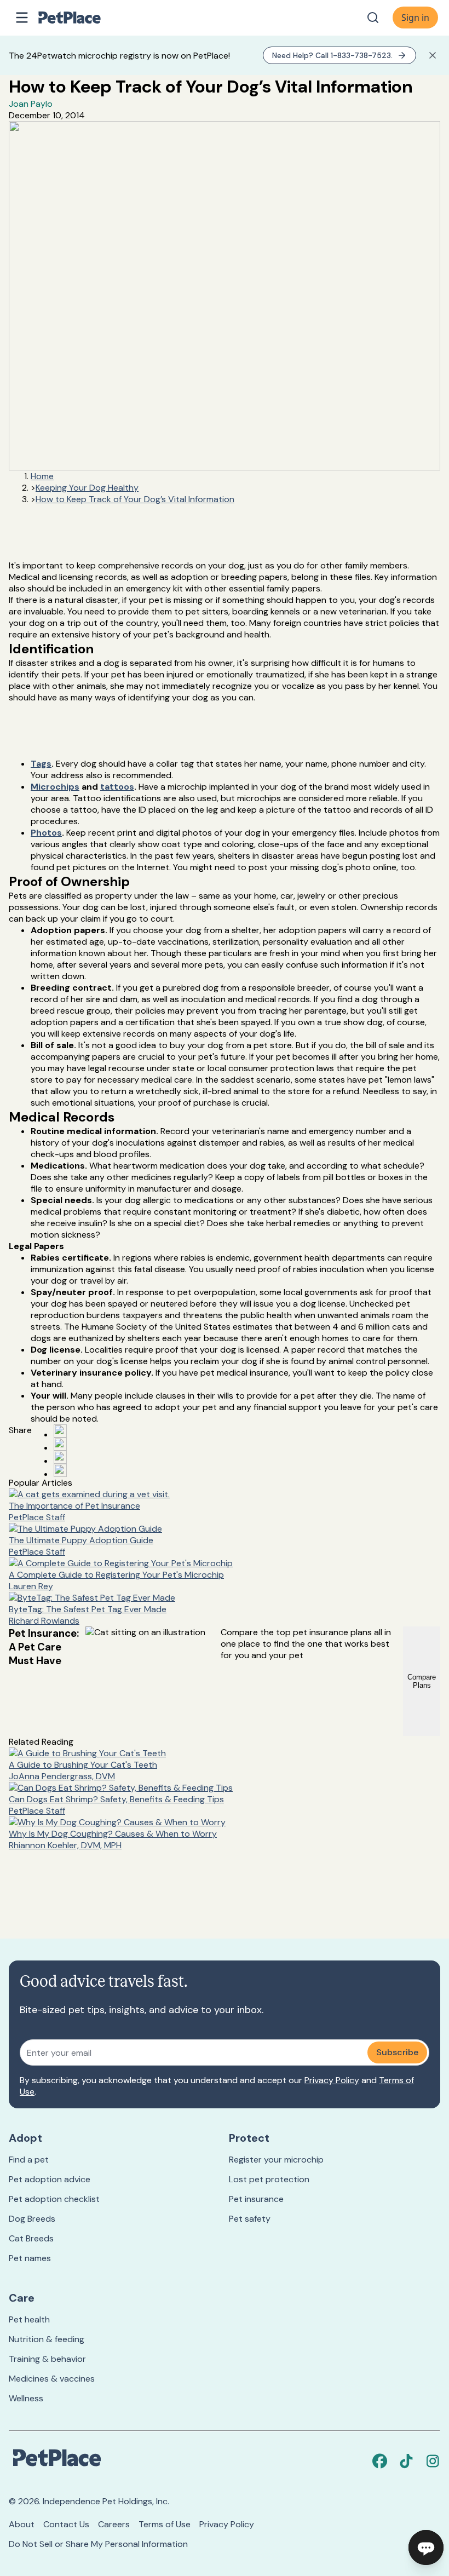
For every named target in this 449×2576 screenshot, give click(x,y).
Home (42, 476)
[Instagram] (433, 2461)
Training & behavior (47, 2359)
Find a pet (29, 2160)
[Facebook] (380, 2461)
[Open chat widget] (426, 2548)
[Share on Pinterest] (60, 1444)
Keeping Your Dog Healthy (87, 488)
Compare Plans (422, 1681)
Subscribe (397, 2052)
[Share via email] (60, 1470)
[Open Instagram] (60, 1457)
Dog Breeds (32, 2219)
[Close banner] (433, 55)
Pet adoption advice (50, 2179)
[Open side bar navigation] (22, 18)
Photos (46, 833)
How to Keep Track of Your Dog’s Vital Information (135, 499)
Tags (41, 764)
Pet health (29, 2319)
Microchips (55, 787)
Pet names (30, 2258)
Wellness (26, 2398)
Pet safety (250, 2219)
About (22, 2524)
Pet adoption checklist (54, 2199)
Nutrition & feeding (47, 2339)
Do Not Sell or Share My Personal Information (98, 2544)
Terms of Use (165, 2524)
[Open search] (373, 18)
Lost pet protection (269, 2179)
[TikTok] (406, 2461)
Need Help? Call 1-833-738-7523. (332, 55)
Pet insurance (256, 2199)
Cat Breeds (31, 2238)
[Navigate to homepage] (81, 18)
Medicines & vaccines (52, 2379)
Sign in (415, 18)
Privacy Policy (332, 2080)
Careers (114, 2524)
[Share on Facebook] (60, 1431)
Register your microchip (276, 2160)
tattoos (117, 787)
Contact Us (66, 2524)
